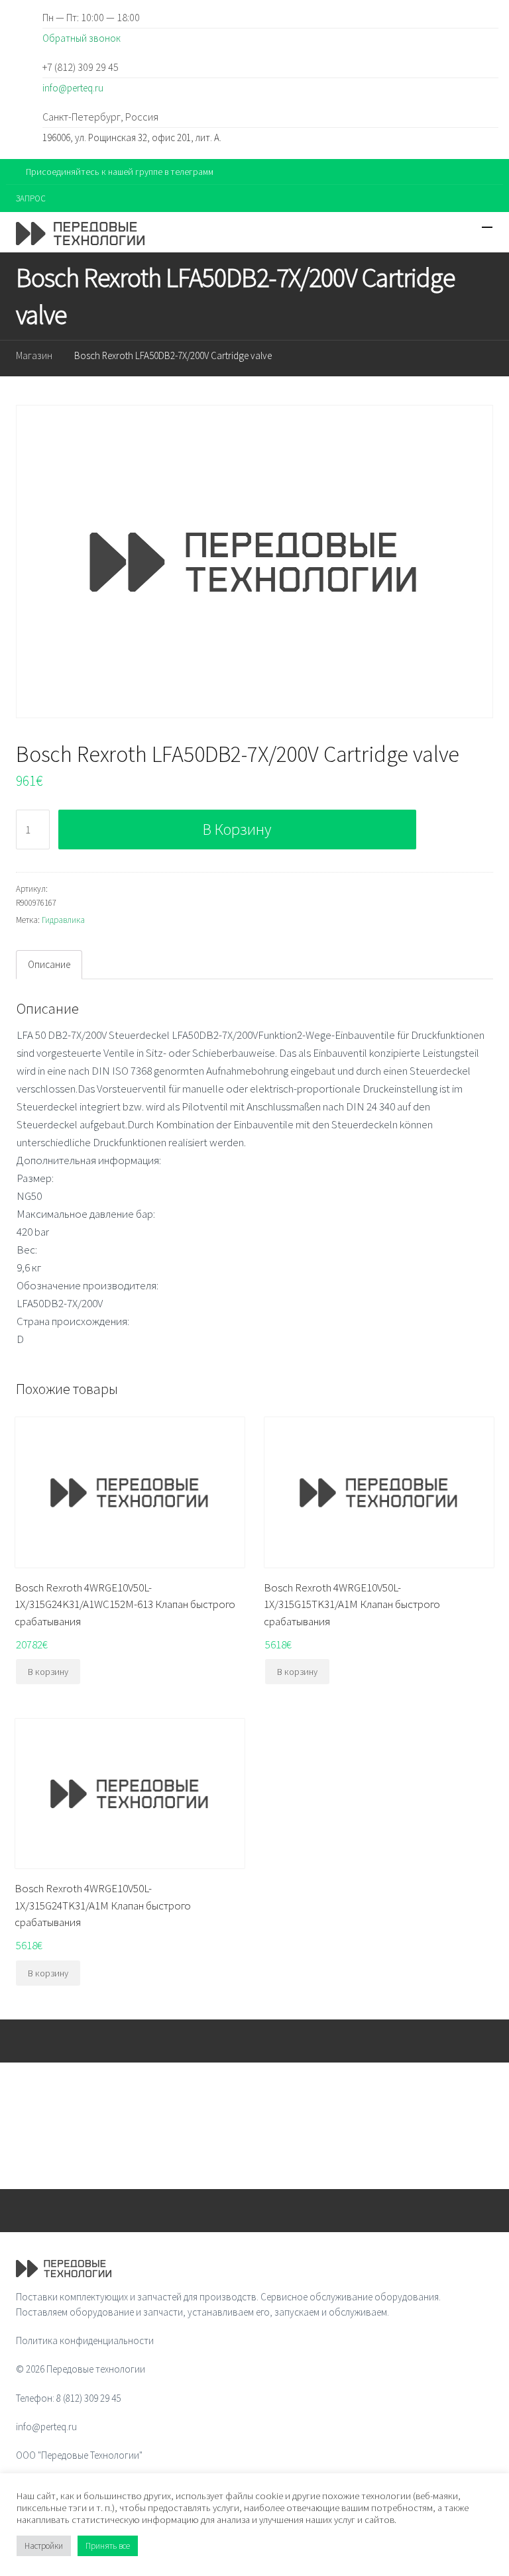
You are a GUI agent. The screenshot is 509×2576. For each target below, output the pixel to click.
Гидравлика (63, 920)
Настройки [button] (44, 2546)
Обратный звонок (82, 38)
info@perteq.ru (73, 88)
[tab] (49, 965)
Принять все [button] (108, 2546)
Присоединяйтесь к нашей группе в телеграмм (120, 172)
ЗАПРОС (31, 198)
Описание (49, 964)
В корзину (237, 829)
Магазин (34, 355)
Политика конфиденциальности (85, 2340)
